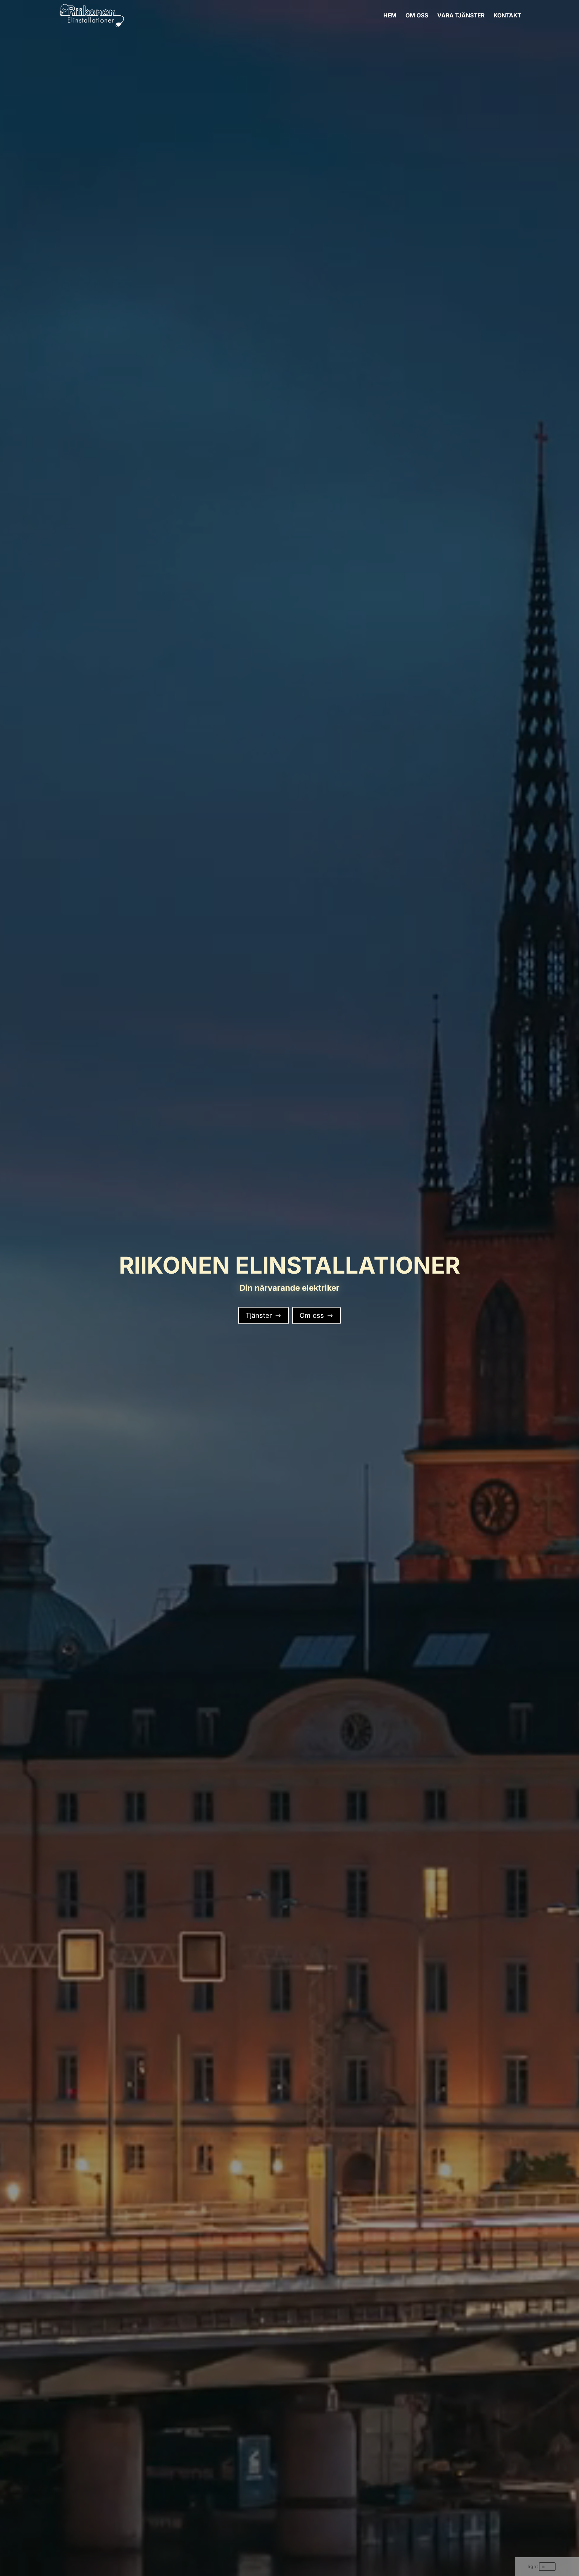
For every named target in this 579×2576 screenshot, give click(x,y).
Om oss (316, 1315)
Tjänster (264, 1315)
